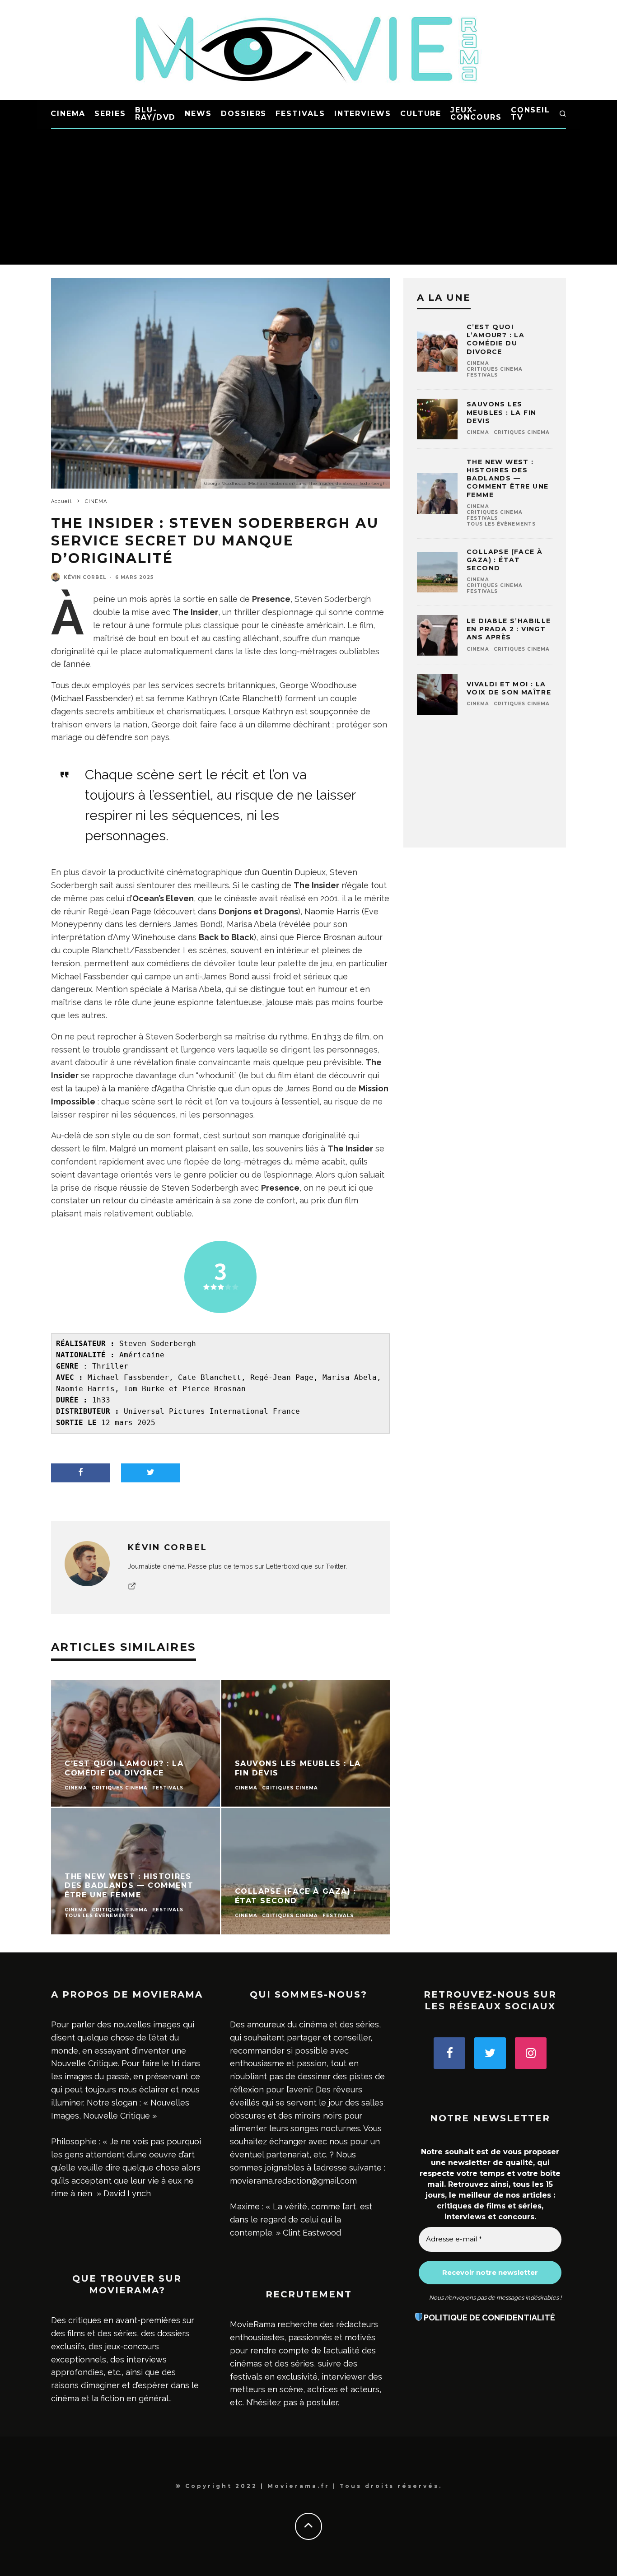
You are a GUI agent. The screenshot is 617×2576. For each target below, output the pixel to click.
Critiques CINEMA (495, 369)
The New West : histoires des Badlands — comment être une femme (507, 478)
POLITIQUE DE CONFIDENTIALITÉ (489, 2317)
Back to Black (226, 937)
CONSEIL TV (531, 114)
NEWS (198, 114)
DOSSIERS (244, 114)
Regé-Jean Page (120, 911)
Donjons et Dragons (258, 911)
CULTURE (421, 114)
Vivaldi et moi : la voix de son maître (509, 688)
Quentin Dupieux (294, 872)
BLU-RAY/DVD (155, 114)
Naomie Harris (332, 911)
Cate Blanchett (251, 698)
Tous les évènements (501, 524)
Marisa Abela (252, 924)
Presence (271, 599)
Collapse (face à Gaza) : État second (505, 560)
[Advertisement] (308, 197)
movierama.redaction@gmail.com (293, 2181)
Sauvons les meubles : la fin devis (501, 412)
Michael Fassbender (92, 698)
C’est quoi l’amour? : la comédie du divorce (495, 339)
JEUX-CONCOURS (476, 114)
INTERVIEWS (363, 114)
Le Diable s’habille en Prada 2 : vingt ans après (509, 629)
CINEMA (68, 114)
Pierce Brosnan (326, 937)
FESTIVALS (300, 114)
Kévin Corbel (85, 577)
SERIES (110, 114)
